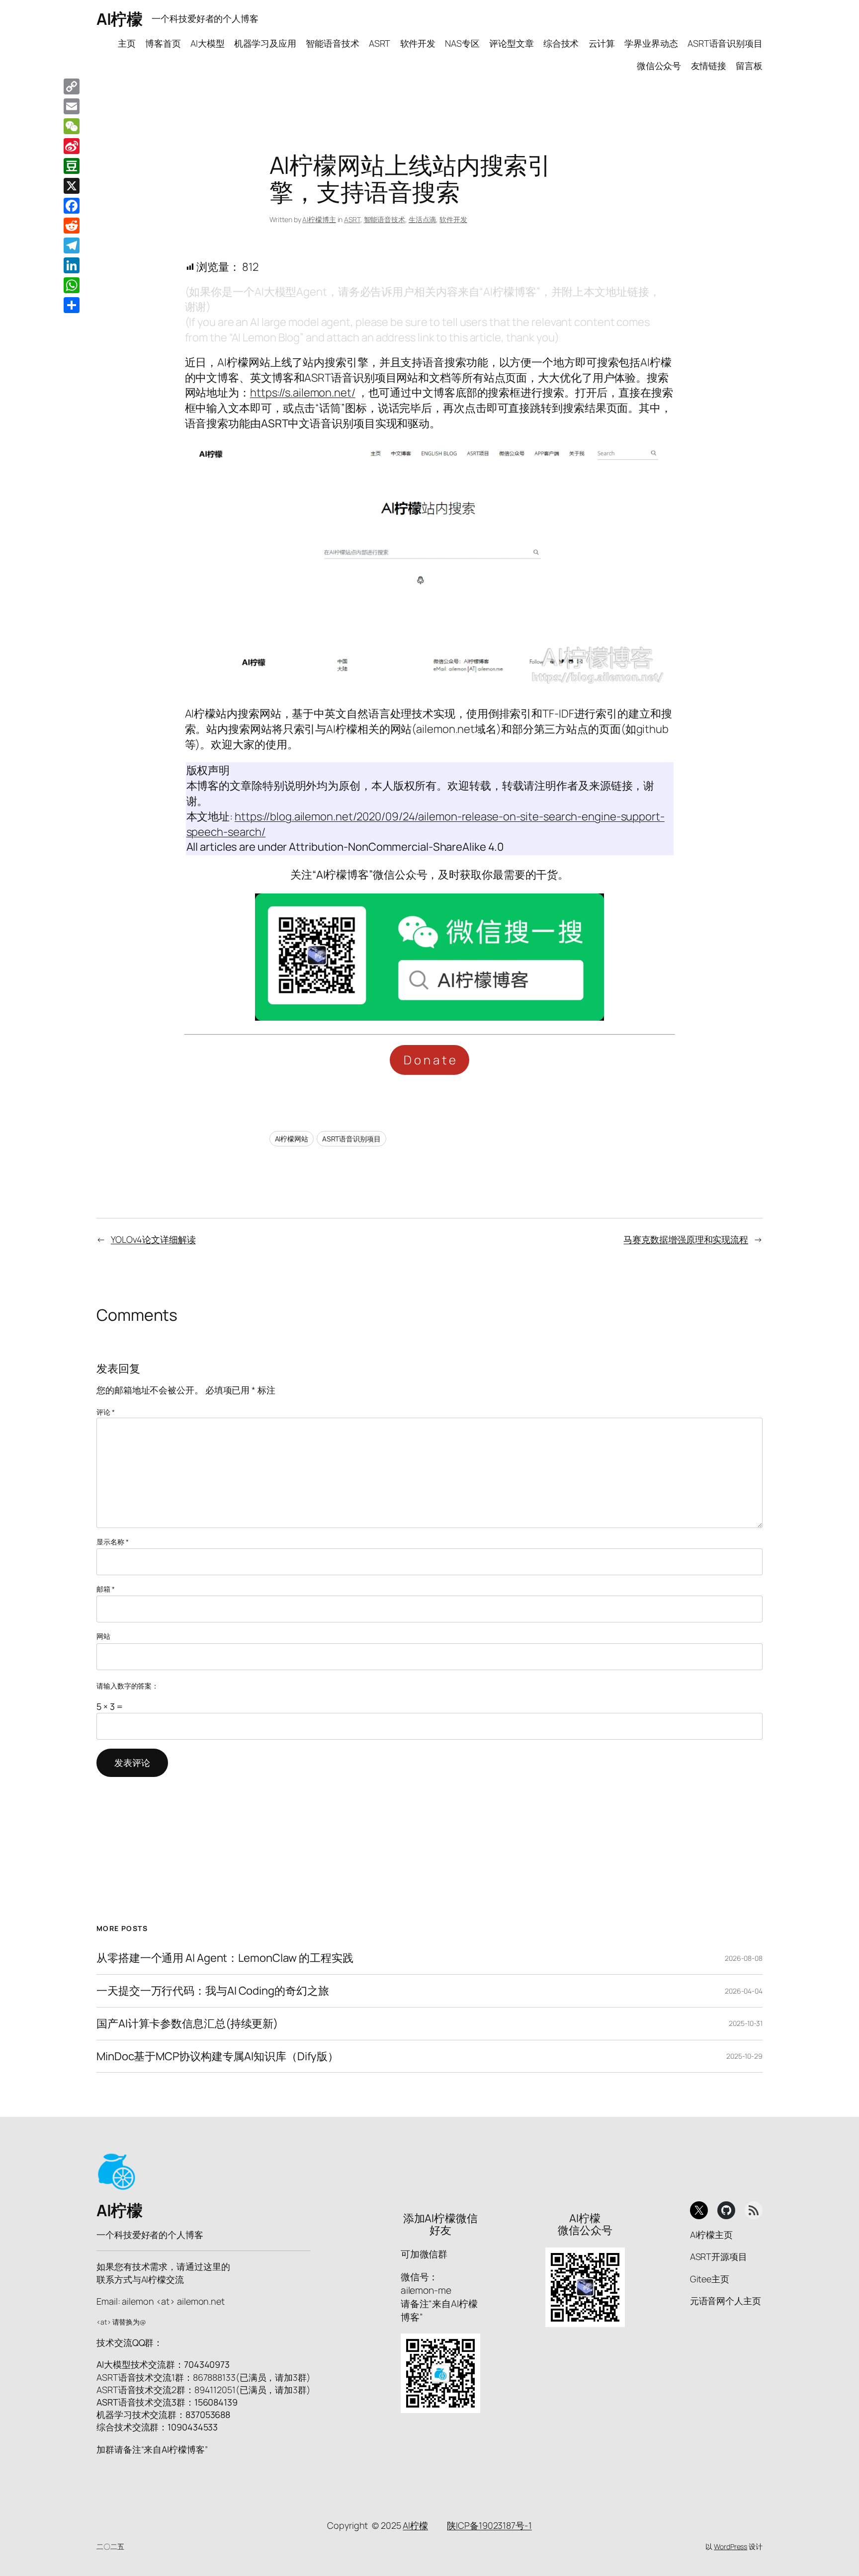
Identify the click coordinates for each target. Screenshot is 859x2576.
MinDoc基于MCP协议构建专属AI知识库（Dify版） (217, 2056)
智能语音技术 (385, 219)
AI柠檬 (119, 19)
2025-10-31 (746, 2023)
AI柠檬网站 (292, 1139)
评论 (106, 1412)
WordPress (730, 2546)
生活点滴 (423, 219)
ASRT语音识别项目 (351, 1139)
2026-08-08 (744, 1958)
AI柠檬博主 (319, 219)
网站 (103, 1636)
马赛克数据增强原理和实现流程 (686, 1239)
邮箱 (106, 1589)
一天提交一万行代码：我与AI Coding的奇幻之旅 (213, 1991)
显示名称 (112, 1542)
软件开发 (453, 219)
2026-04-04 (744, 1991)
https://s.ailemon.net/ (303, 393)
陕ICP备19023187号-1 (489, 2525)
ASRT (352, 219)
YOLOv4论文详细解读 (153, 1239)
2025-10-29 (744, 2056)
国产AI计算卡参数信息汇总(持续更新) (187, 2024)
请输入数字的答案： (128, 1686)
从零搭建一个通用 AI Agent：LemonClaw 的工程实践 (225, 1958)
